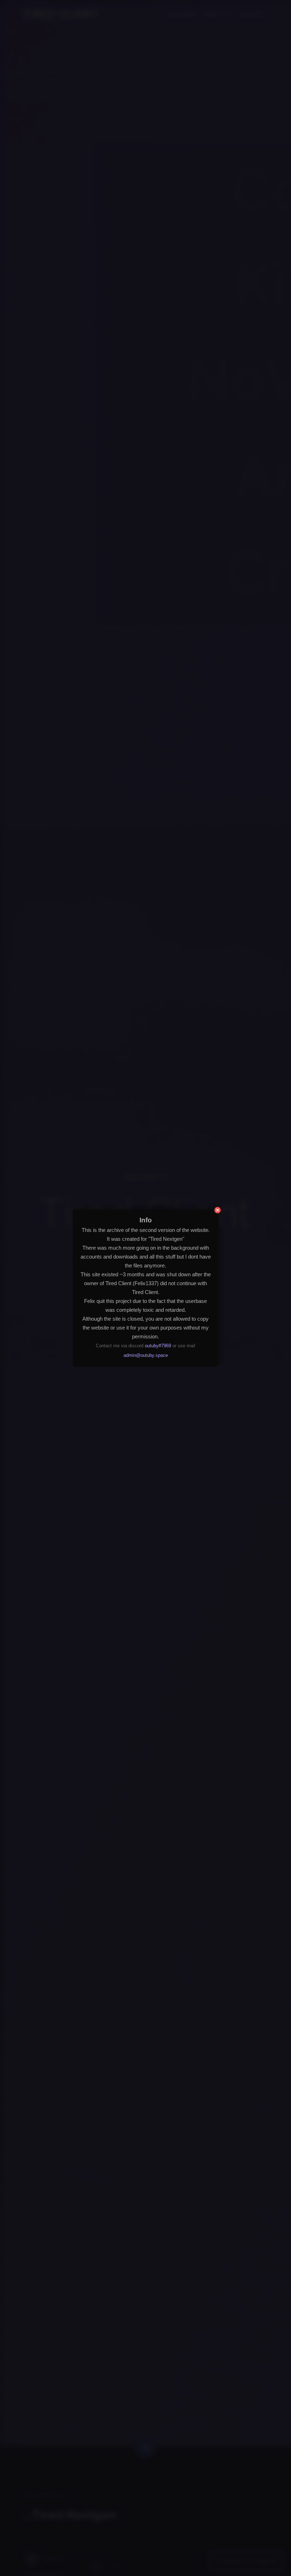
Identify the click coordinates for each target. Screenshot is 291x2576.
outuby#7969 (158, 1345)
